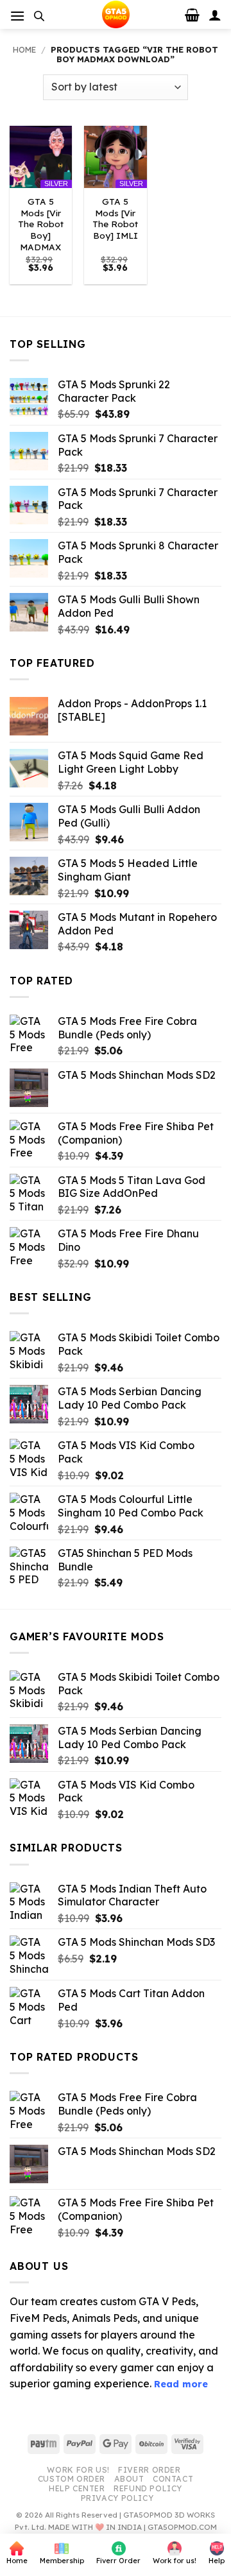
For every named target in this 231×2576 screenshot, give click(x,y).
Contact (173, 2479)
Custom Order (72, 2479)
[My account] (215, 15)
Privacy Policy (117, 2498)
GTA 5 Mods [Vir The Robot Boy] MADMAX (41, 224)
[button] (17, 16)
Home (24, 49)
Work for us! (78, 2470)
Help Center (77, 2488)
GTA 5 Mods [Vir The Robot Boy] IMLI (115, 218)
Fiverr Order (149, 2470)
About (129, 2479)
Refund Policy (148, 2488)
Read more (181, 2384)
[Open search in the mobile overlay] (39, 16)
